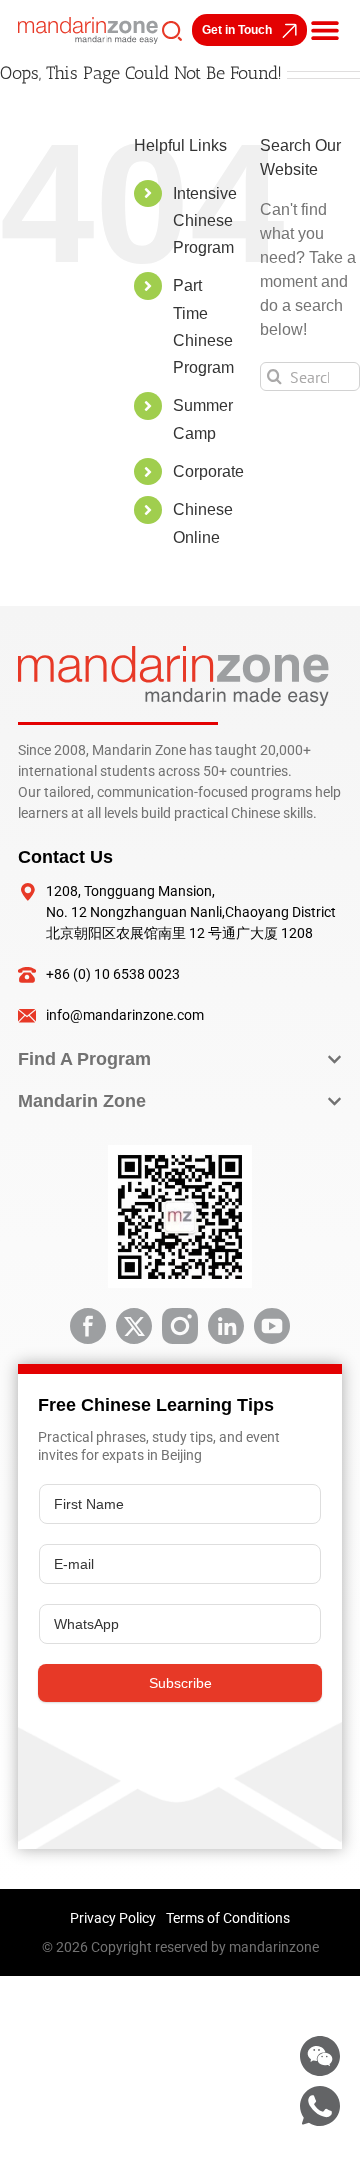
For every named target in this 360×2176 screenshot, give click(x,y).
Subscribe (180, 1683)
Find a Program (84, 1059)
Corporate (208, 471)
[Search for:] (310, 375)
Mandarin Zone (82, 1101)
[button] (325, 30)
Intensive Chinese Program (205, 220)
